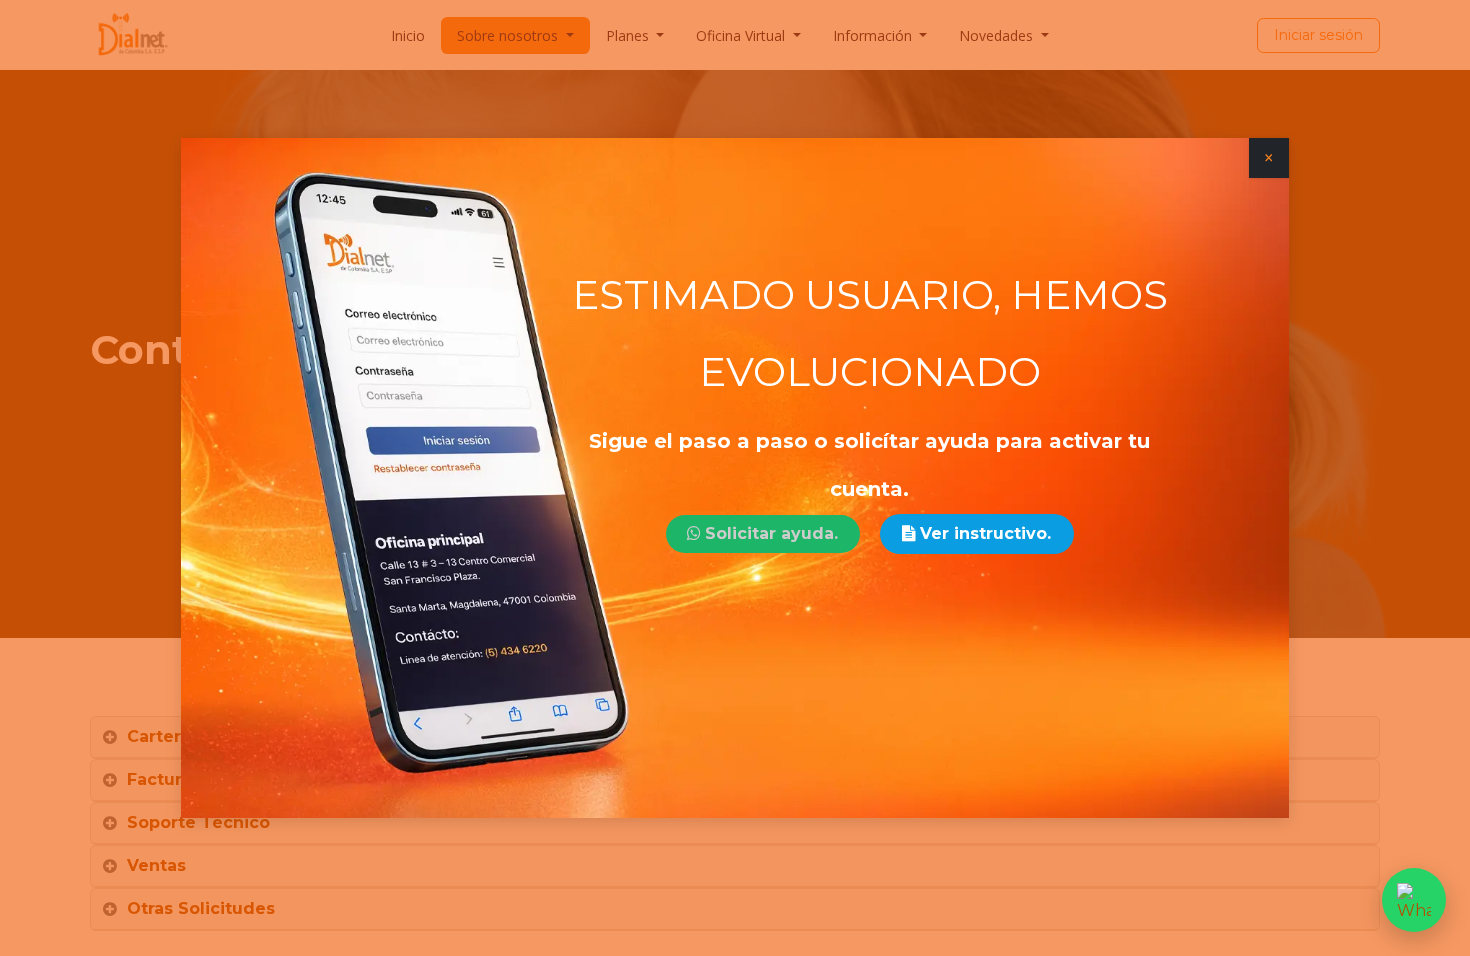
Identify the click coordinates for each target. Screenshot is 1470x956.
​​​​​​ (771, 533)
